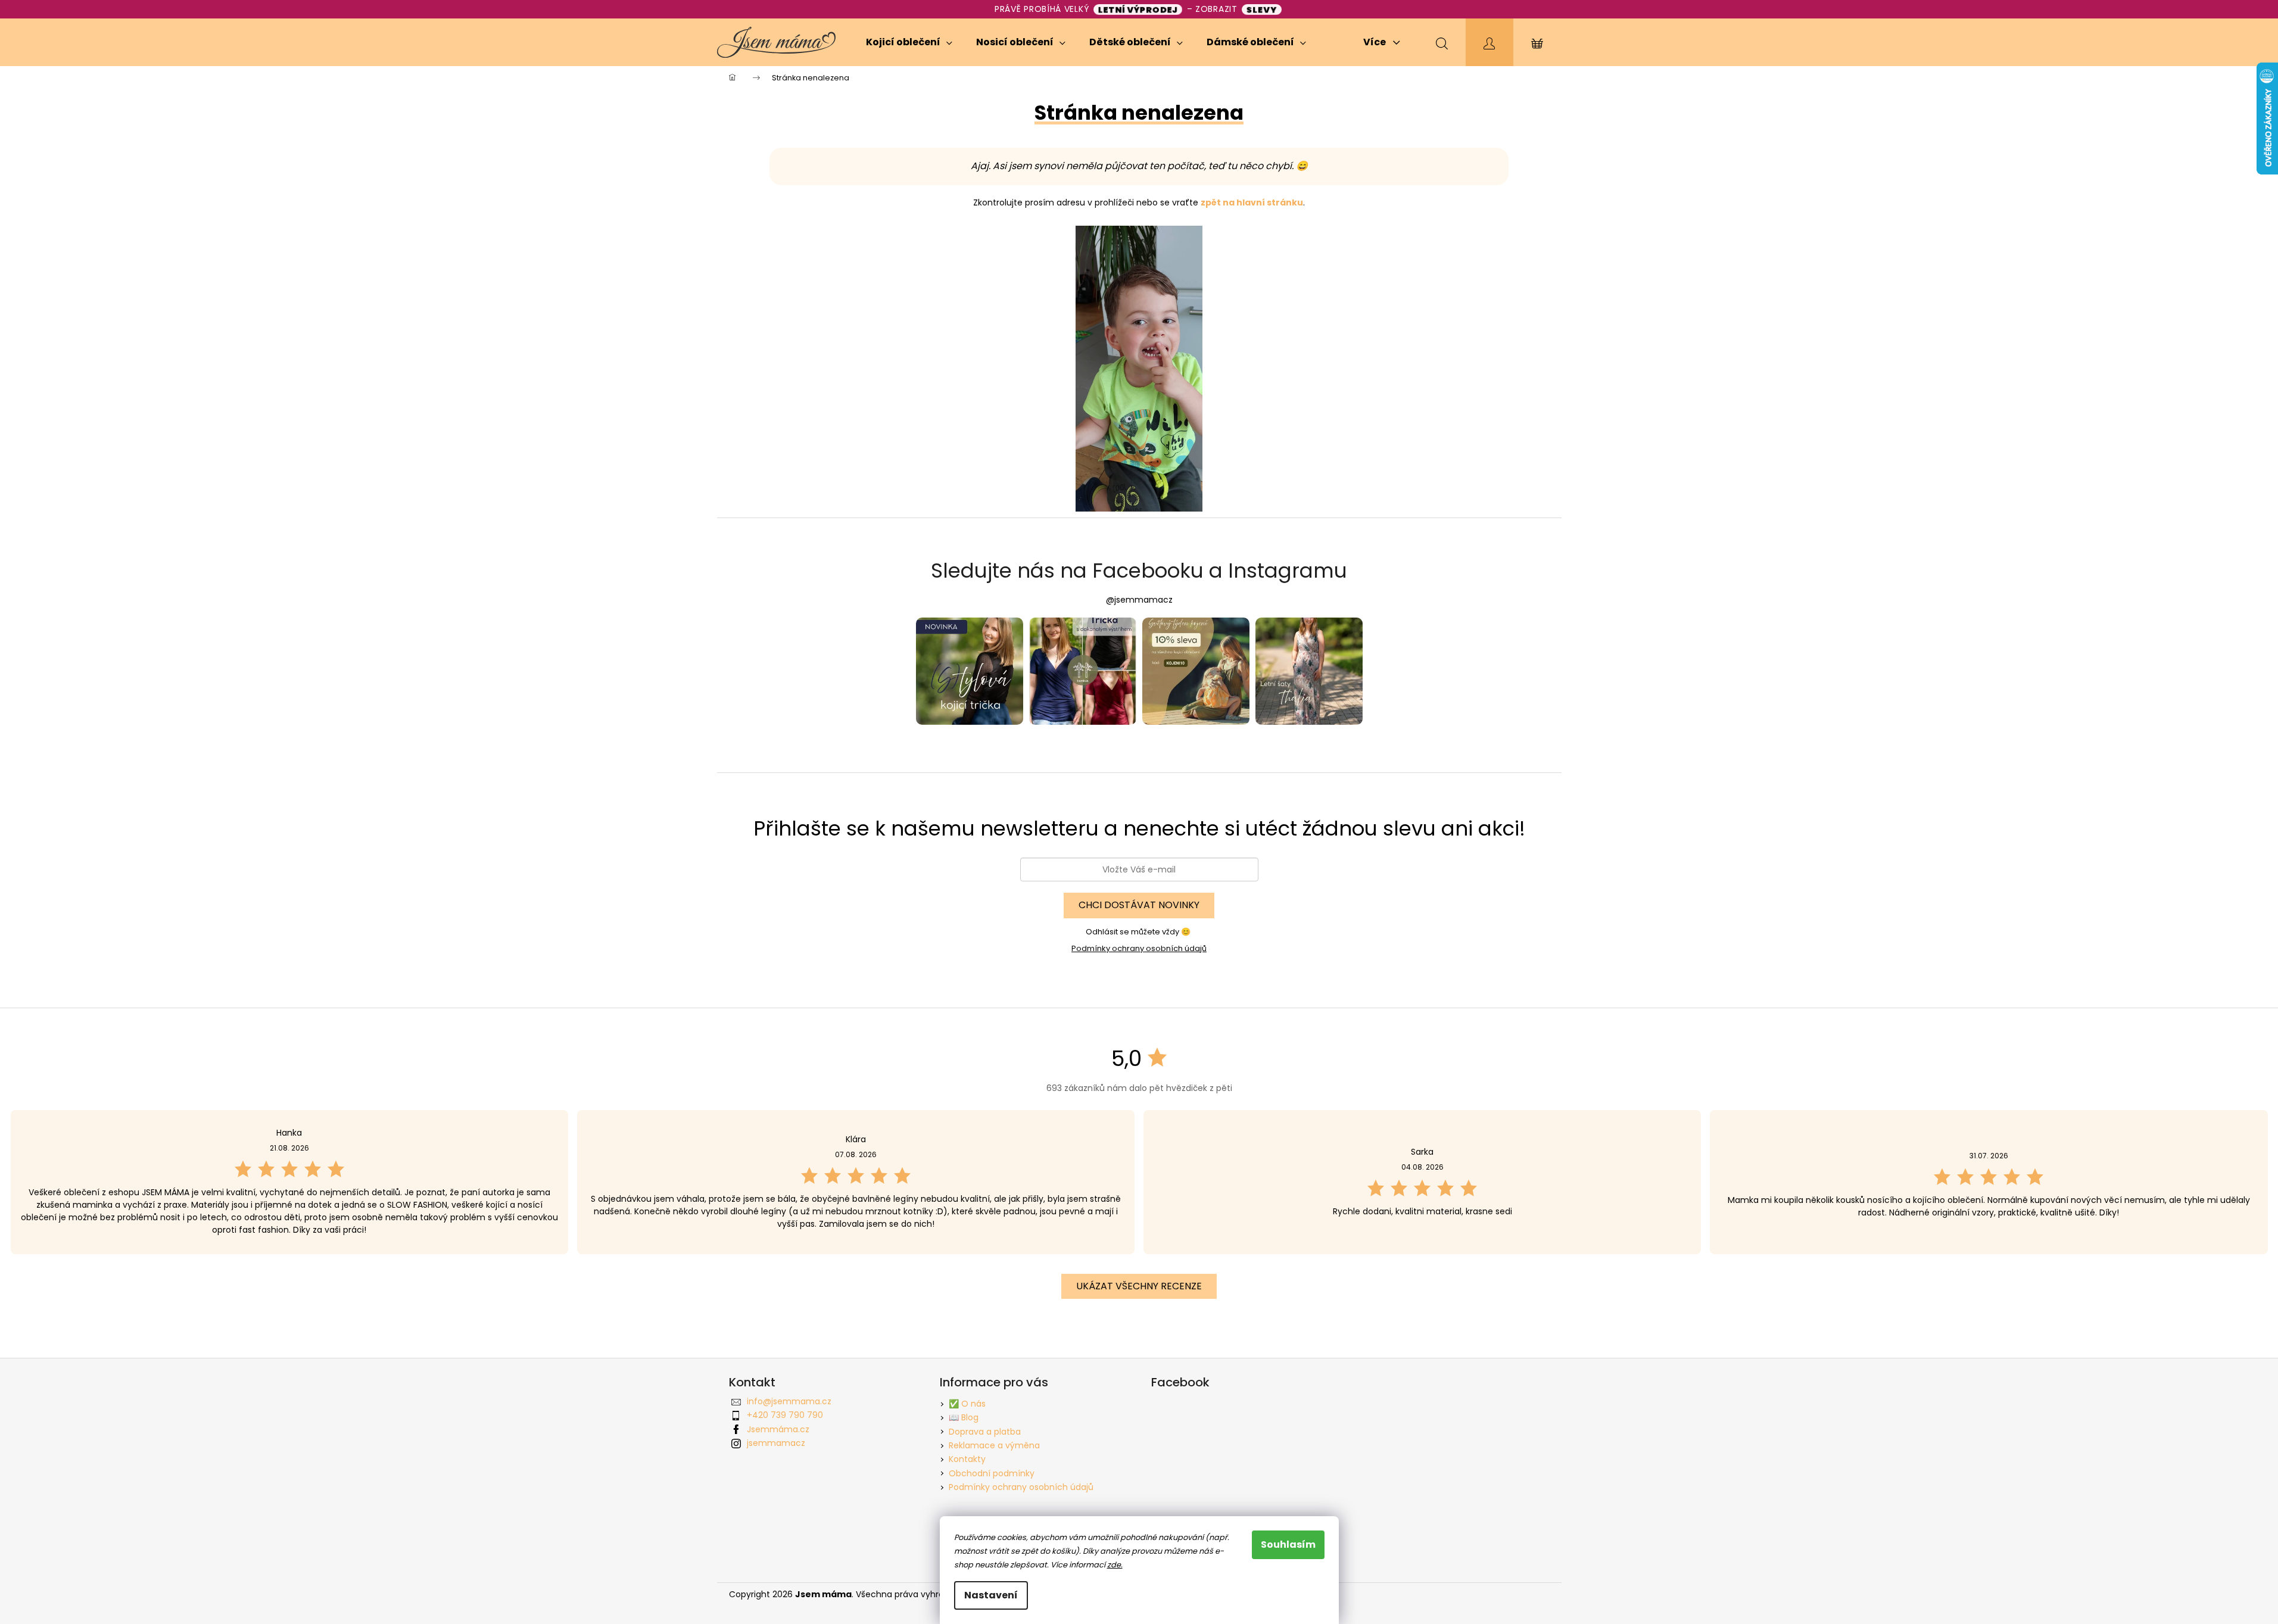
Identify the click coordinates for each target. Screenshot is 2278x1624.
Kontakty (967, 1459)
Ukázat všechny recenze (1139, 1286)
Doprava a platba (985, 1432)
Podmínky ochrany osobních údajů (1139, 948)
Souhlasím (1288, 1544)
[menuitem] (909, 42)
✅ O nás (967, 1404)
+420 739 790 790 (785, 1415)
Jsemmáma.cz (778, 1429)
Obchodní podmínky (992, 1473)
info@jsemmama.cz (789, 1401)
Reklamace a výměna (994, 1445)
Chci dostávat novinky (1139, 905)
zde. (1115, 1565)
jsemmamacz (776, 1443)
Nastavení (991, 1595)
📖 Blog (964, 1417)
